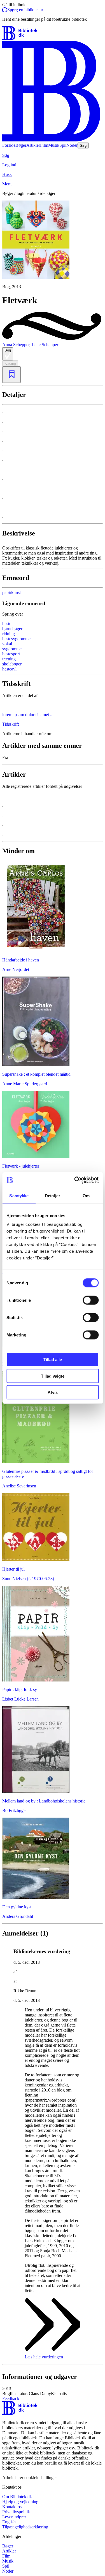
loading (10, 363)
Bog (8, 350)
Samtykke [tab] (19, 1195)
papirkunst (11, 592)
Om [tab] (86, 1195)
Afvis (53, 1392)
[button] (53, 2391)
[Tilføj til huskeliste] (11, 375)
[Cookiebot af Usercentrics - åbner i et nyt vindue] (75, 1180)
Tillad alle (53, 1360)
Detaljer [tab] (53, 1195)
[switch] (91, 1300)
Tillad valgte (53, 1376)
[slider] (53, 245)
